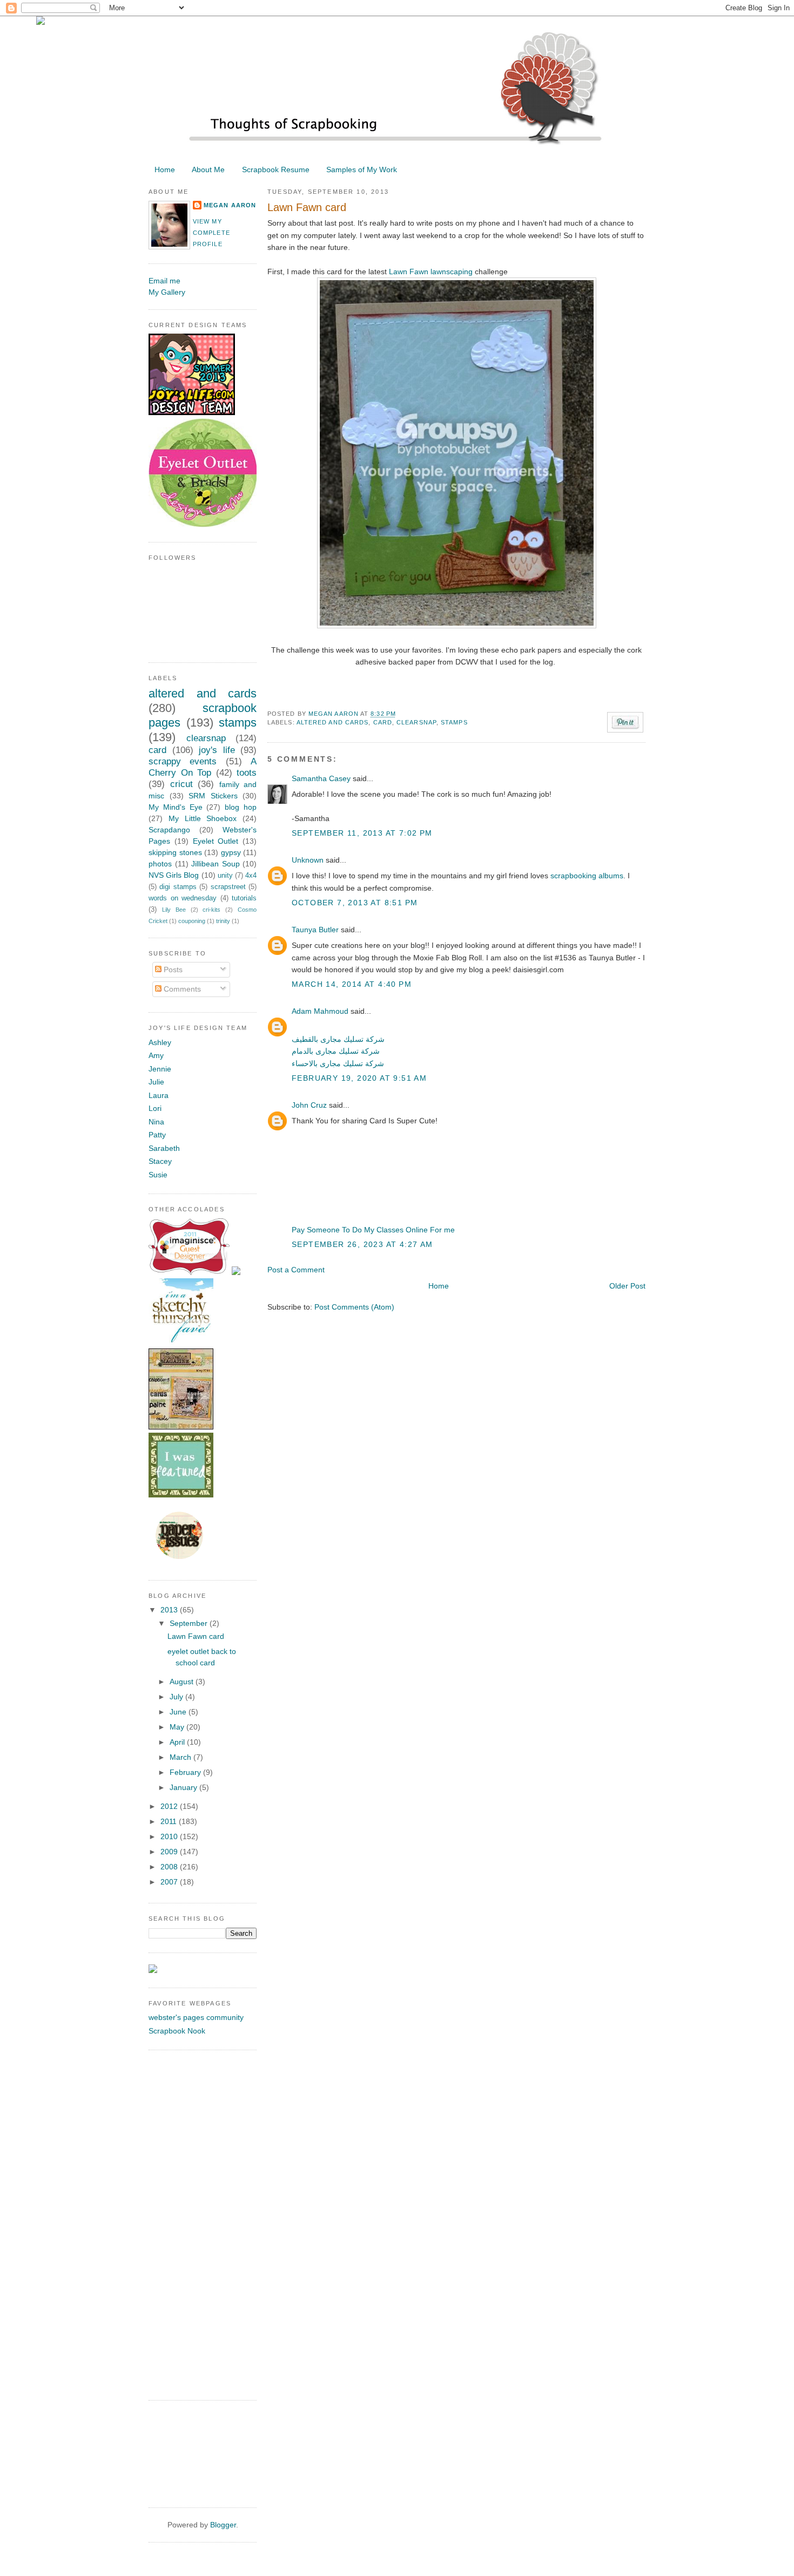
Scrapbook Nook (177, 2031)
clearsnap (416, 722)
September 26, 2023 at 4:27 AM (362, 1244)
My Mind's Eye (176, 807)
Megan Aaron (334, 714)
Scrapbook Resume (276, 170)
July (177, 1697)
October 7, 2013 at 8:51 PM (355, 903)
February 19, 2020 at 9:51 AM (359, 1078)
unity (225, 876)
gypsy (231, 852)
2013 (170, 1610)
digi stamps (178, 887)
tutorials (244, 898)
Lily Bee (174, 910)
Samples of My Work (362, 170)
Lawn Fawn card (196, 1636)
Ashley (160, 1042)
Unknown (308, 860)
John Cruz (309, 1105)
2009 (170, 1852)
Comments (181, 989)
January (184, 1787)
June (179, 1712)
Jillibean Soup (216, 864)
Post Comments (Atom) (354, 1307)
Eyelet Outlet (216, 841)
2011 (170, 1821)
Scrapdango (169, 830)
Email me (164, 281)
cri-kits (211, 910)
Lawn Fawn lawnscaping (431, 272)
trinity (223, 921)
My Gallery (167, 292)
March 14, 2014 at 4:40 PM (352, 984)
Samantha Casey (321, 778)
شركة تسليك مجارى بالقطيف (338, 1039)
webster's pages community (196, 2017)
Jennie (160, 1069)
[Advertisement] (192, 2224)
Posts (172, 970)
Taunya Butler (315, 930)
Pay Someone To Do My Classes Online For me (373, 1230)
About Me (208, 170)
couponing (192, 921)
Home (165, 170)
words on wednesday (183, 898)
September (190, 1623)
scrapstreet (228, 887)
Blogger (223, 2525)
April (178, 1742)
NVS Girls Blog (174, 875)
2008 (170, 1867)
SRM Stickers (213, 796)
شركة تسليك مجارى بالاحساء (338, 1063)
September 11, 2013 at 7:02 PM (362, 833)
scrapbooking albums (587, 876)
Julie (156, 1082)
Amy (156, 1055)
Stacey (160, 1161)
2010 (170, 1836)
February (186, 1772)
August (183, 1682)
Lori (155, 1108)
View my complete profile (211, 233)
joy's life (217, 750)
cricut (181, 784)
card (383, 722)
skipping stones (175, 852)
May (178, 1727)
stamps (454, 722)
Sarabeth (164, 1148)
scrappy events (183, 761)
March (181, 1757)
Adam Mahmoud (320, 1011)
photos (160, 864)
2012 (170, 1806)
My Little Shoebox (203, 818)
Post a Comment (296, 1270)
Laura (159, 1095)
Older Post (627, 1286)
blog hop (241, 807)
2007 (170, 1882)
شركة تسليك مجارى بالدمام (336, 1051)
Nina (156, 1122)
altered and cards (333, 722)
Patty (157, 1135)
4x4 (251, 876)
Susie (158, 1175)
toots (247, 773)
